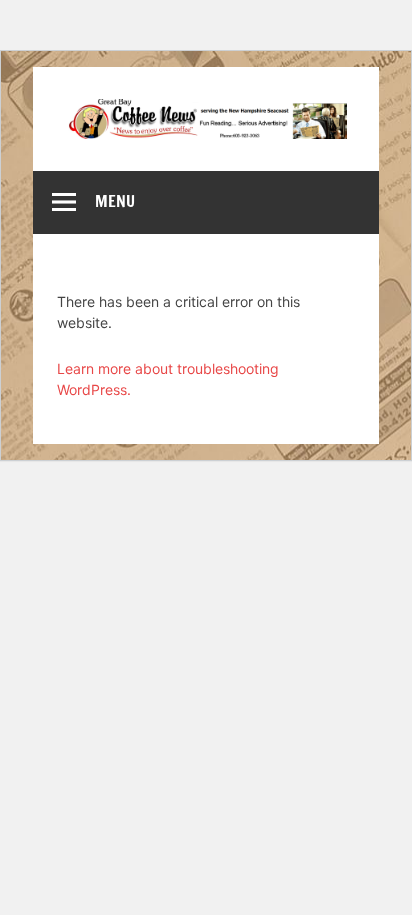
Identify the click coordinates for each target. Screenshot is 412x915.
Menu (115, 201)
